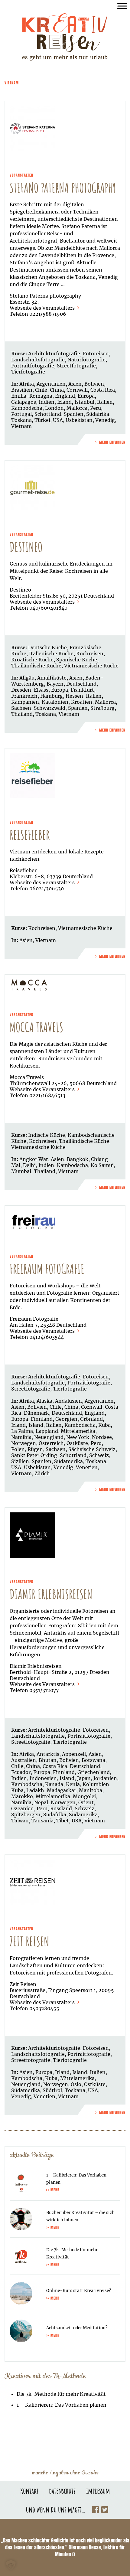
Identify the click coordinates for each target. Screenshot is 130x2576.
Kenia (73, 1784)
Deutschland (81, 684)
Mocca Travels (36, 1027)
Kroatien (82, 702)
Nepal (41, 1802)
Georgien (66, 1419)
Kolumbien (96, 1784)
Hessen (74, 696)
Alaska (44, 1401)
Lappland (47, 1431)
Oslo (76, 2084)
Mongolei (84, 1796)
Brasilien (22, 390)
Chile (41, 390)
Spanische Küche (77, 660)
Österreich (51, 1443)
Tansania (42, 1821)
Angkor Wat (34, 1159)
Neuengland (49, 1437)
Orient (86, 1802)
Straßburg (102, 708)
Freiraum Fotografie (47, 1269)
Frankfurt (82, 690)
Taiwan (20, 1821)
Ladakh (35, 1790)
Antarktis (48, 1754)
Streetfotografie (76, 366)
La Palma (22, 1431)
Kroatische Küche (32, 660)
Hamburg (52, 696)
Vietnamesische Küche (91, 666)
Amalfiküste (52, 678)
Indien (47, 402)
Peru (96, 408)
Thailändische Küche (36, 666)
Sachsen (21, 708)
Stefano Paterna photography (63, 188)
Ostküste (77, 1443)
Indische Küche (47, 1135)
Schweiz (99, 1455)
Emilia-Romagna (32, 396)
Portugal (21, 414)
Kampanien (25, 702)
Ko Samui (102, 1165)
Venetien (87, 1467)
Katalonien (55, 702)
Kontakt (29, 2491)
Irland (64, 402)
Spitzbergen (26, 1815)
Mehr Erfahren (112, 442)
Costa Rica (103, 390)
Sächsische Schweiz (92, 1449)
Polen (18, 1449)
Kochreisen (90, 654)
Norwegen (24, 1443)
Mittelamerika (78, 1431)
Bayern (55, 684)
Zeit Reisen (29, 1941)
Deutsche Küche (47, 647)
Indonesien (43, 1778)
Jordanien (105, 1778)
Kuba (104, 1425)
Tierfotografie (28, 372)
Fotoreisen (96, 354)
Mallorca (77, 408)
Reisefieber (30, 835)
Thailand (22, 714)
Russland (61, 1808)
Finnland (42, 1419)
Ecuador (21, 1772)
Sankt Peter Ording (34, 1455)
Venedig (105, 420)
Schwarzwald (50, 708)
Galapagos (24, 402)
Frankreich (24, 696)
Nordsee (102, 1437)
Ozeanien (23, 1808)
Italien (105, 402)
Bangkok (78, 1159)
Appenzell (74, 1754)
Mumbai (21, 1171)
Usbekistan (79, 420)
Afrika (27, 384)
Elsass (41, 690)
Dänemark (36, 1413)
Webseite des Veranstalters (43, 308)
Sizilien (20, 1461)
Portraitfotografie (33, 366)
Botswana (93, 1760)
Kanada (54, 1784)
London (54, 408)
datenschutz (62, 2491)
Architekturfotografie (54, 354)
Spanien (74, 414)
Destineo (26, 547)
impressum (98, 2491)
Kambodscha (27, 408)
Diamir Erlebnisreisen (51, 1594)
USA (58, 420)
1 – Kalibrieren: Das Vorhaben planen (62, 2405)
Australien (24, 1760)
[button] (11, 2565)
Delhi (29, 1165)
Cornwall (77, 390)
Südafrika (98, 414)
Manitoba (91, 1790)
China (57, 390)
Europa (86, 396)
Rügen (35, 1449)
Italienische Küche (51, 654)
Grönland (91, 1419)
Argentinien (51, 384)
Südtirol (52, 2090)
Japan (84, 1778)
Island (36, 1425)
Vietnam (21, 426)
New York (78, 1437)
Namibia (21, 1437)
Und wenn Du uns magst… (56, 2509)
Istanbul (84, 402)
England (65, 396)
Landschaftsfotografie (38, 360)
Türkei (42, 420)
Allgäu (27, 678)
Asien (75, 384)
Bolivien (94, 384)
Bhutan (48, 1760)
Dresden (21, 690)
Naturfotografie (86, 360)
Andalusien (68, 1401)
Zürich (42, 1473)
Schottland (48, 414)
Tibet (63, 1821)
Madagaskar (62, 1790)
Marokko (22, 1796)
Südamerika (68, 1461)
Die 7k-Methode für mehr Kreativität (61, 2394)
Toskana (21, 420)
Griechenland (94, 1772)
